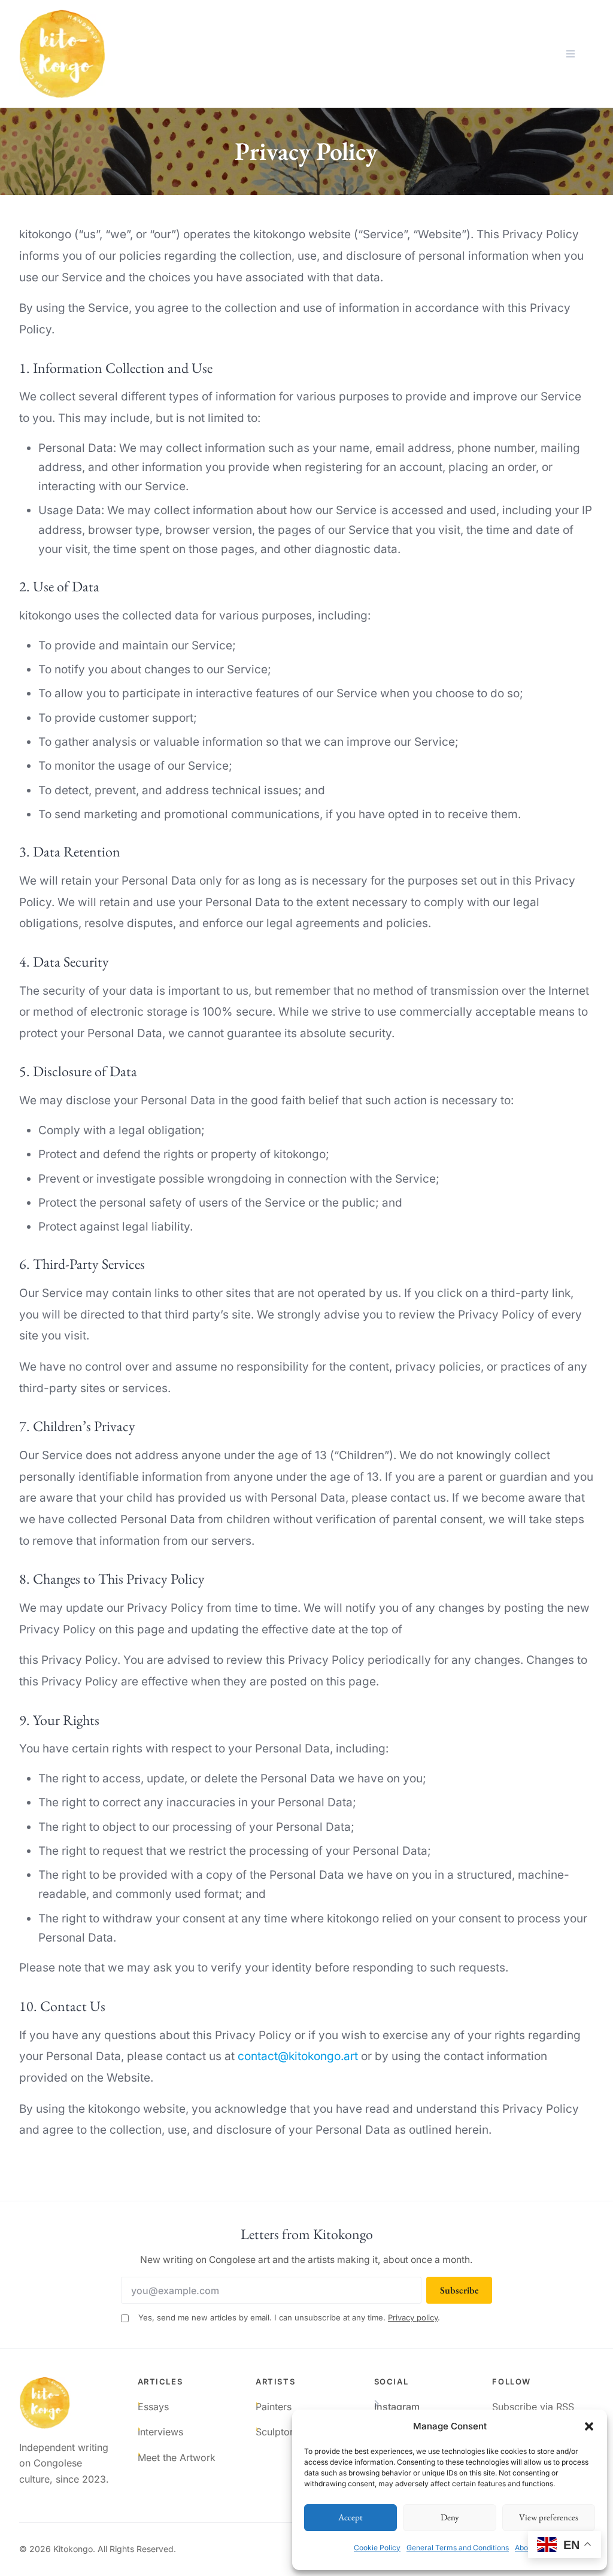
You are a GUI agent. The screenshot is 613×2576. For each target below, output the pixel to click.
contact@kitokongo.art (298, 2056)
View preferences (549, 2517)
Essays (153, 2407)
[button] (589, 2426)
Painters (274, 2407)
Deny (450, 2517)
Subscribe (459, 2290)
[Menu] (570, 54)
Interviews (160, 2432)
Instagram (397, 2407)
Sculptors (277, 2432)
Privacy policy (413, 2317)
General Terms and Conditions (458, 2548)
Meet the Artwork (177, 2457)
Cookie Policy (377, 2548)
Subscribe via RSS (533, 2407)
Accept (350, 2517)
